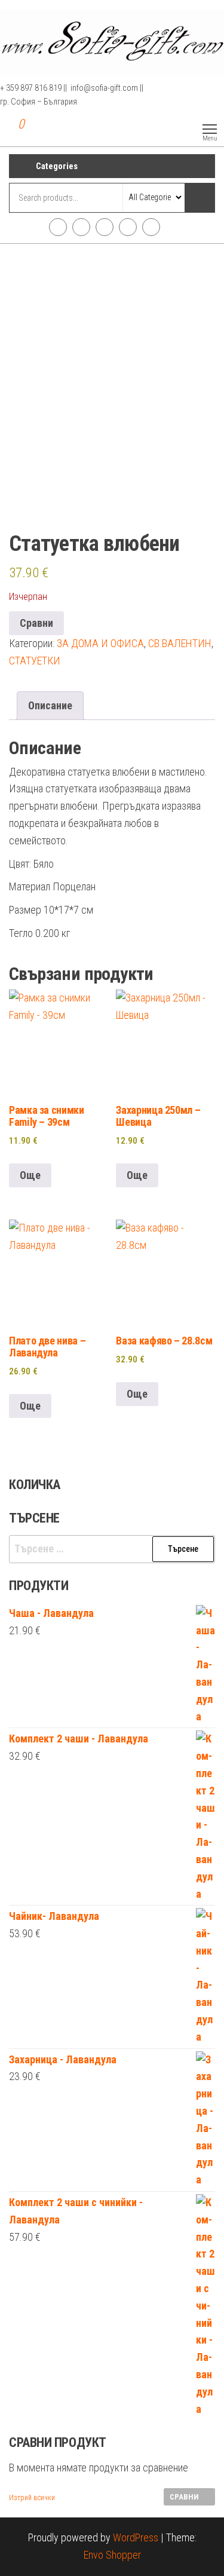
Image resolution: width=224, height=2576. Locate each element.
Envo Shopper (112, 2555)
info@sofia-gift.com (151, 227)
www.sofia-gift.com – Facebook (58, 227)
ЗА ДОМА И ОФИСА (100, 643)
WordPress (136, 2537)
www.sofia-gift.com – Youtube (128, 227)
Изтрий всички (32, 2498)
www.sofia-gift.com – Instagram (81, 227)
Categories (57, 166)
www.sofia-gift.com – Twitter (105, 227)
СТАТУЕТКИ (35, 661)
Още (30, 1175)
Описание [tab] (50, 705)
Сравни (36, 623)
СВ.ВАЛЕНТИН (180, 643)
